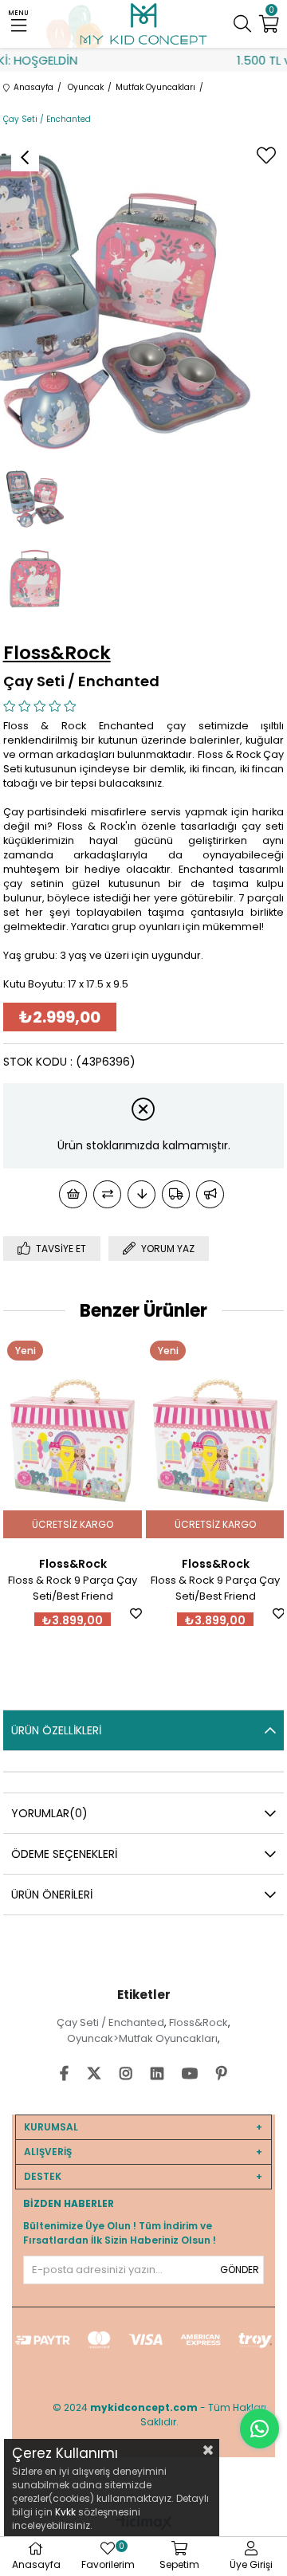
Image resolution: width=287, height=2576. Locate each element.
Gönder (240, 2270)
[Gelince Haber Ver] (210, 1194)
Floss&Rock (199, 2022)
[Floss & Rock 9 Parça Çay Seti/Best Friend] (73, 1441)
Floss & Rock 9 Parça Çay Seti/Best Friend (73, 1588)
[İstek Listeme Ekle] (73, 1194)
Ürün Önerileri (52, 1895)
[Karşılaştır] (107, 1194)
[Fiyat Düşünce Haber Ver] (142, 1194)
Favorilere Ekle (136, 1614)
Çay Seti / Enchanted (110, 2022)
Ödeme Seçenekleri (64, 1854)
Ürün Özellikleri (56, 1730)
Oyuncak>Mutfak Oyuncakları (142, 2038)
